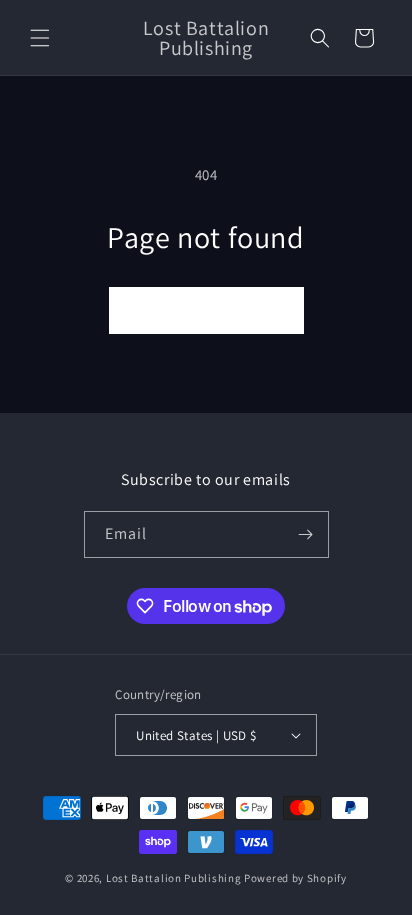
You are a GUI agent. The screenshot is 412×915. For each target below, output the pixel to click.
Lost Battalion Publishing (174, 878)
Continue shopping (206, 310)
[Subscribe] (306, 534)
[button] (40, 38)
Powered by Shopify (295, 878)
